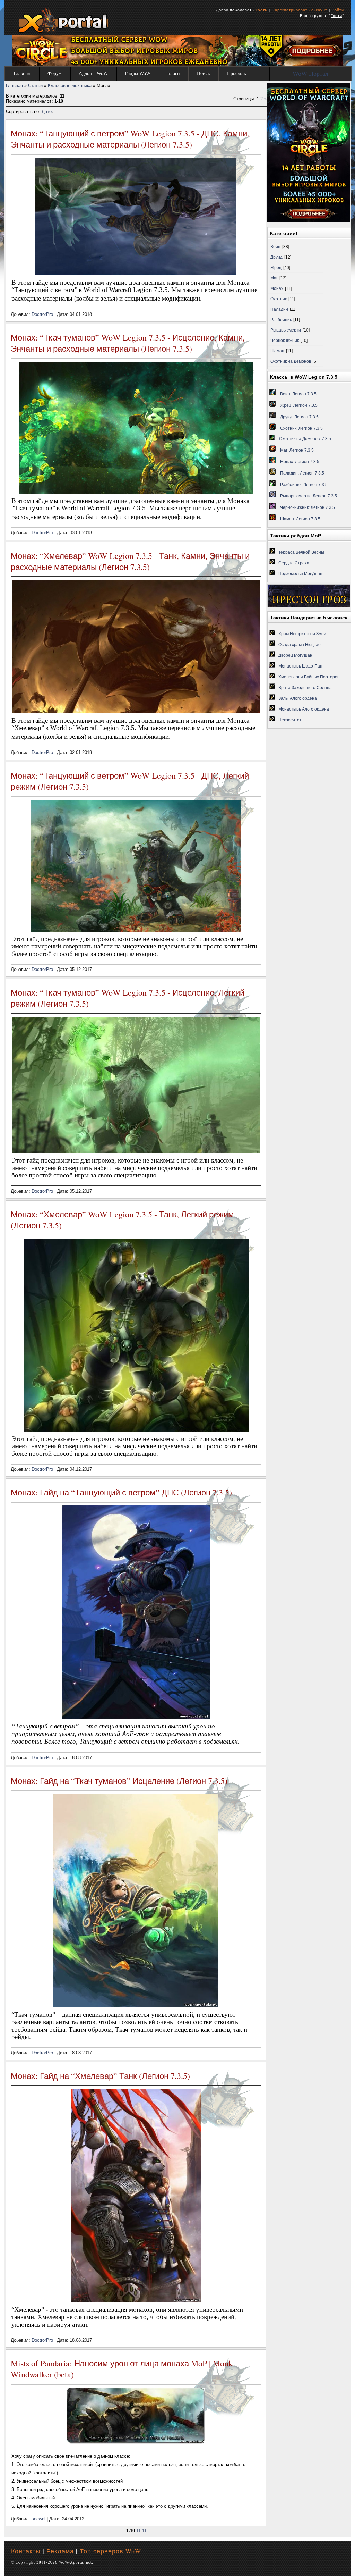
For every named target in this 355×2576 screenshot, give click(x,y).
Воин (275, 247)
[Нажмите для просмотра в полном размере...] (136, 712)
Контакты (26, 2551)
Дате (47, 112)
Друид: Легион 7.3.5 (299, 417)
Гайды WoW (138, 73)
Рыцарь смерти (286, 330)
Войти (338, 10)
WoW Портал (310, 74)
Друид (276, 257)
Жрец (276, 268)
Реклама (60, 2551)
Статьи (35, 86)
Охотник (279, 299)
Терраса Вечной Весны (301, 552)
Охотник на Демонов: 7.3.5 (305, 439)
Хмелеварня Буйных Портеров (309, 677)
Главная (22, 73)
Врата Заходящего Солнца (305, 688)
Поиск (204, 73)
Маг (274, 278)
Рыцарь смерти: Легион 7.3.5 (309, 496)
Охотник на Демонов (291, 361)
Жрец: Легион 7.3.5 (299, 405)
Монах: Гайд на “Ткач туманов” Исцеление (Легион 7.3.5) (119, 1781)
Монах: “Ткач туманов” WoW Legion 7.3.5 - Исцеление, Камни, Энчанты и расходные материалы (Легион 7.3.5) (128, 343)
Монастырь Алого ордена (304, 709)
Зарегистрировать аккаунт (300, 10)
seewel (38, 2519)
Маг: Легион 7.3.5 (297, 450)
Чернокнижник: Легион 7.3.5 (308, 507)
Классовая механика (70, 86)
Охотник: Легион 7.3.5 (301, 428)
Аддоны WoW (93, 73)
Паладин (279, 309)
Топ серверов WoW (110, 2551)
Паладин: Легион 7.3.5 (302, 473)
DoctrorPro (42, 314)
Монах (277, 288)
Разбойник (281, 320)
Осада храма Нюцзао (300, 645)
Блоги (174, 73)
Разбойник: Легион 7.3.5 (304, 485)
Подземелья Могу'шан (300, 574)
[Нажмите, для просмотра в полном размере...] (136, 2442)
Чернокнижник (285, 341)
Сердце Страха (294, 563)
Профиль (236, 73)
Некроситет (290, 720)
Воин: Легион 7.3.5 (298, 394)
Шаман (277, 351)
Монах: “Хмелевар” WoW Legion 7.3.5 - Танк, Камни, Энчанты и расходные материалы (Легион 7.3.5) (130, 561)
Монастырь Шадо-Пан (300, 666)
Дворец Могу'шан (295, 655)
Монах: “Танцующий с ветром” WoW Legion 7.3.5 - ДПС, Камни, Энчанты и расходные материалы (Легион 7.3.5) (130, 139)
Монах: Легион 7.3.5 (300, 462)
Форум (55, 73)
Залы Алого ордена (298, 698)
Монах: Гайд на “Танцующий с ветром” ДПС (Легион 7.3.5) (121, 1492)
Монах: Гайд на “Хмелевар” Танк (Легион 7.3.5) (100, 2076)
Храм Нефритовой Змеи (302, 634)
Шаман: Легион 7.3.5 (300, 519)
